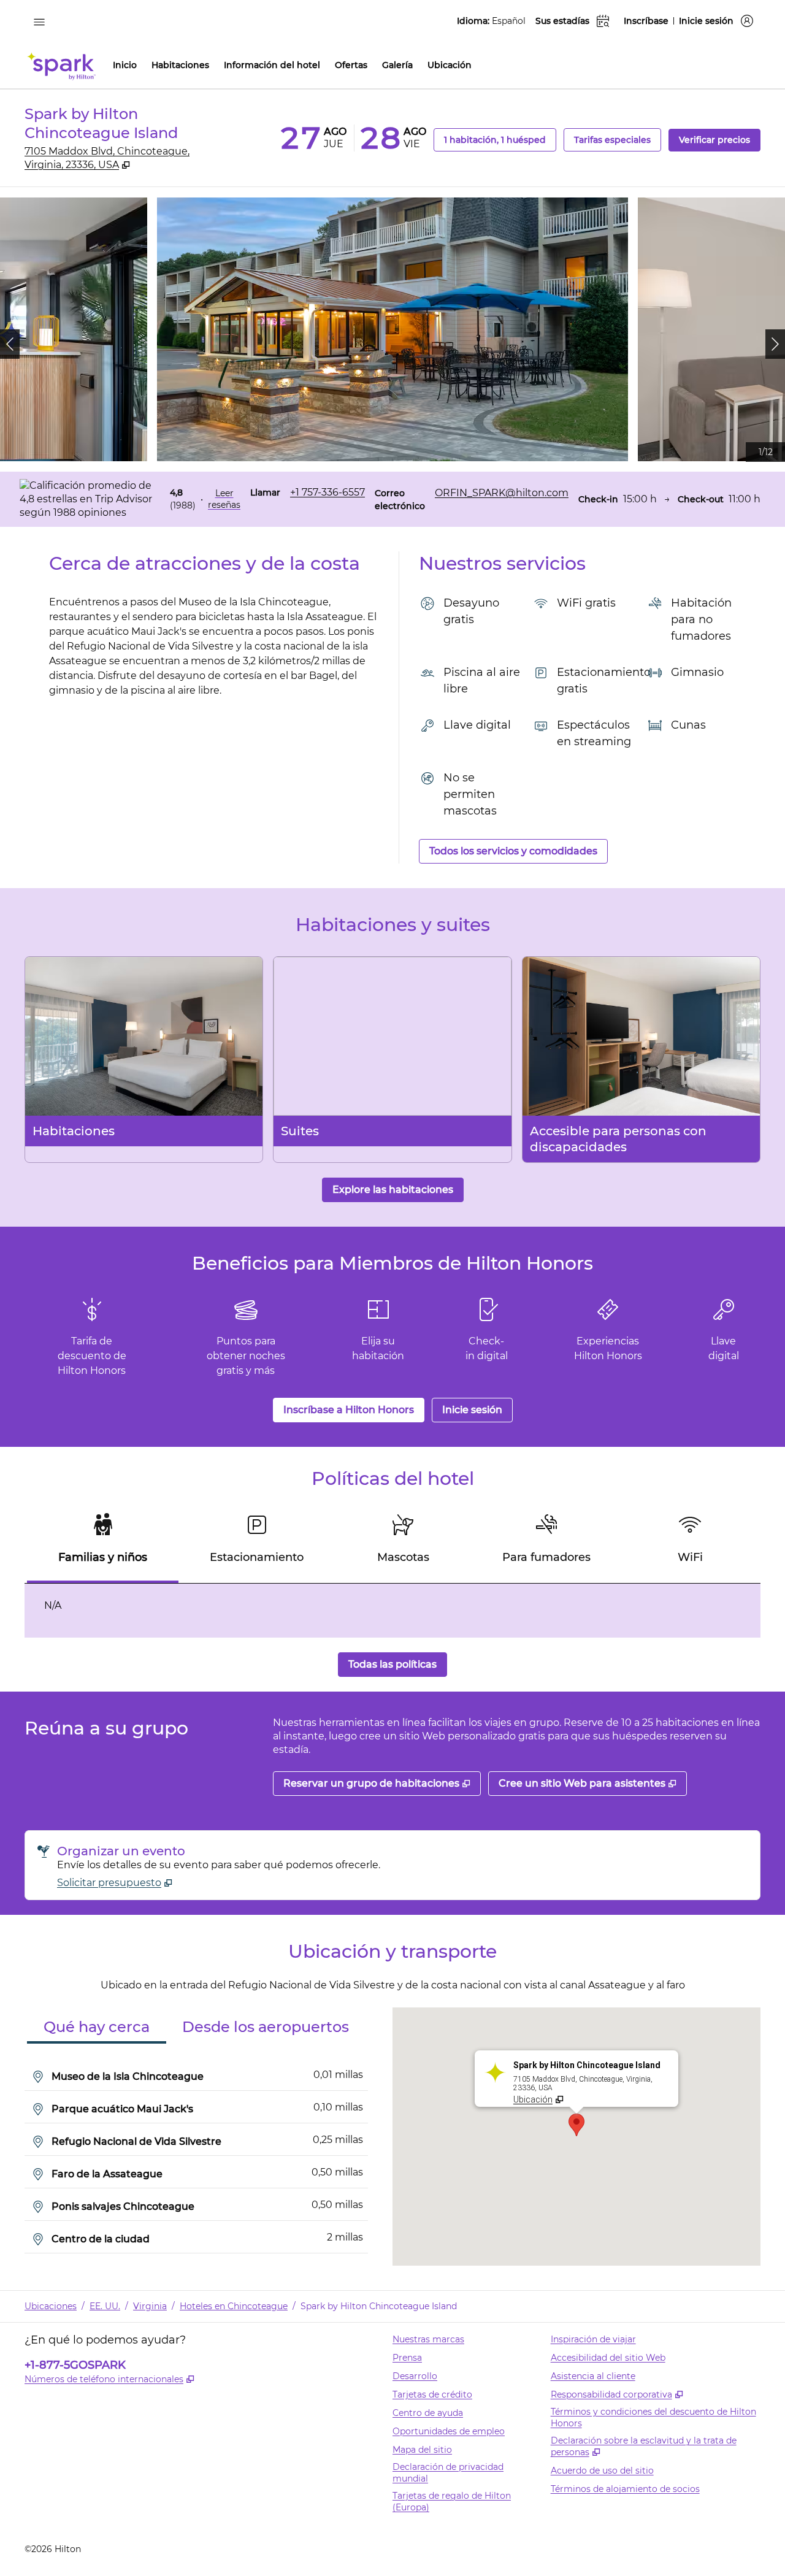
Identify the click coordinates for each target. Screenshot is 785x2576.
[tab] (103, 1544)
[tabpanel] (392, 1611)
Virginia (150, 2306)
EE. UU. (105, 2306)
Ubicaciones (51, 2306)
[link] (327, 493)
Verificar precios (720, 140)
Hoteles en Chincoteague (234, 2306)
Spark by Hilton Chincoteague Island (379, 2306)
